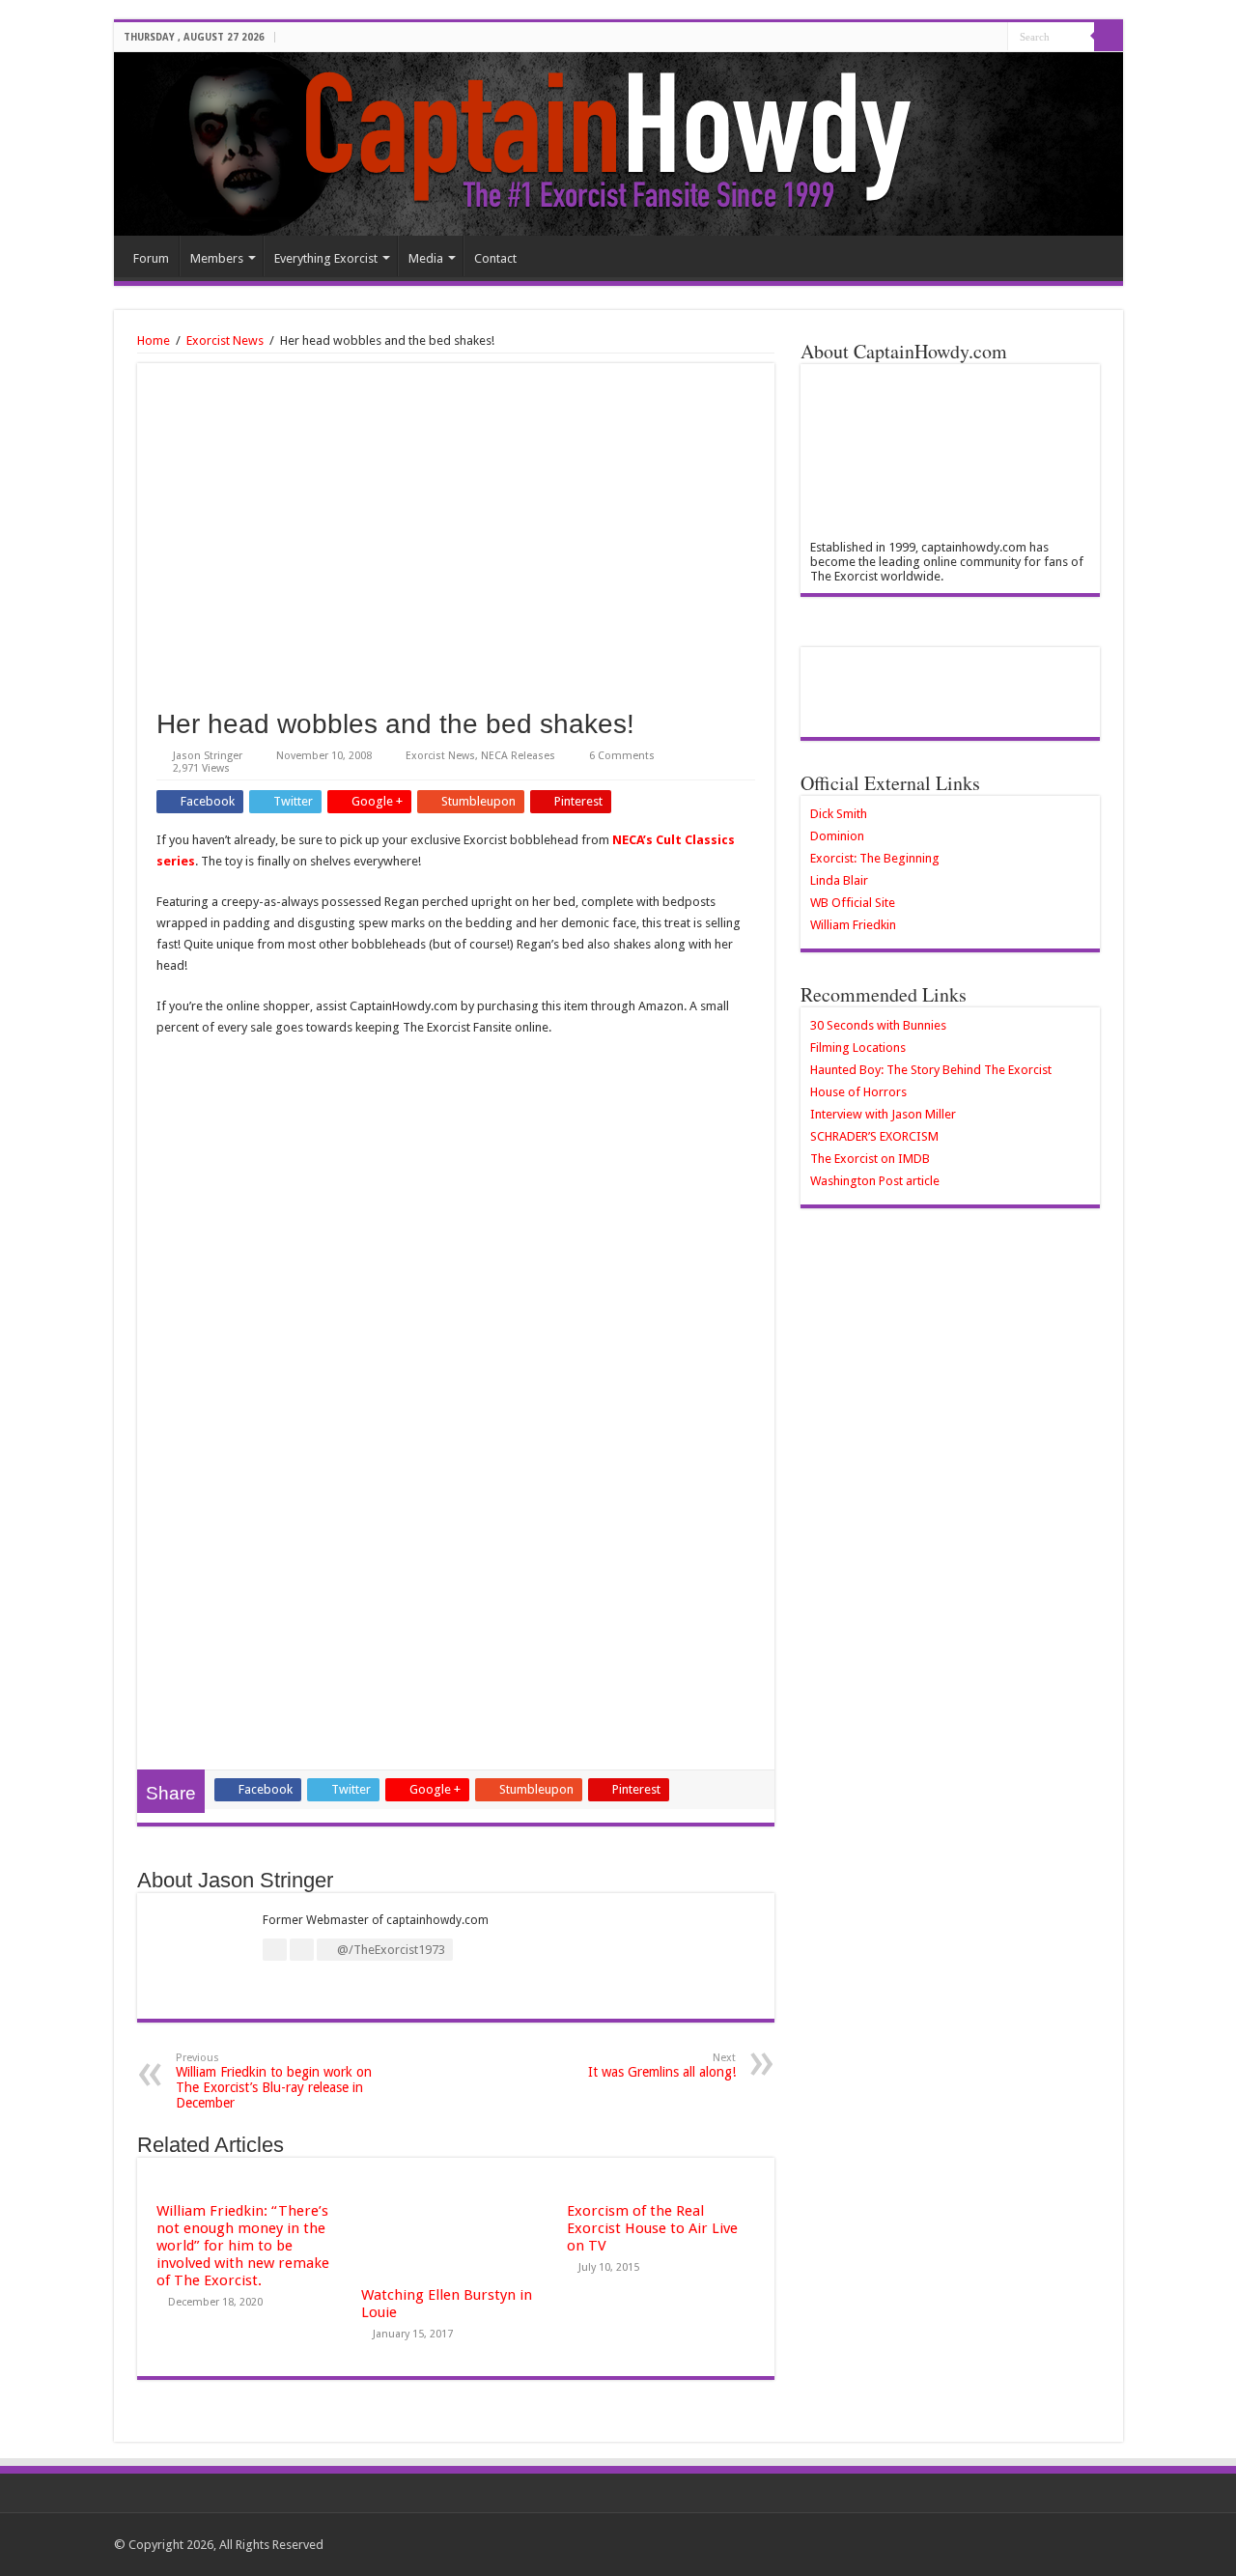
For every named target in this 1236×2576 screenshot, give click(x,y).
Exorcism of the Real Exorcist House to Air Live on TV (652, 2228)
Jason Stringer (208, 756)
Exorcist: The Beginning (875, 858)
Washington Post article (875, 1181)
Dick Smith (839, 814)
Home (154, 340)
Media (426, 258)
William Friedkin (853, 925)
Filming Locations (858, 1047)
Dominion (837, 836)
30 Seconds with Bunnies (878, 1025)
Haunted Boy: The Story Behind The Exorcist (931, 1070)
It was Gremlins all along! (662, 2066)
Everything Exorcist (326, 258)
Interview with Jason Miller (883, 1114)
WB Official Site (853, 903)
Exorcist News (225, 340)
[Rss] (993, 38)
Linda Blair (839, 880)
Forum (151, 258)
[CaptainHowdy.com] (618, 144)
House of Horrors (858, 1092)
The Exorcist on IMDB (870, 1159)
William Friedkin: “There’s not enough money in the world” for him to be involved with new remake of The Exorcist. (243, 2246)
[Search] (1109, 37)
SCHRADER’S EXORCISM (874, 1136)
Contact (495, 258)
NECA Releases (518, 756)
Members (217, 258)
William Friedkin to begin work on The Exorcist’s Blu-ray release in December (274, 2081)
